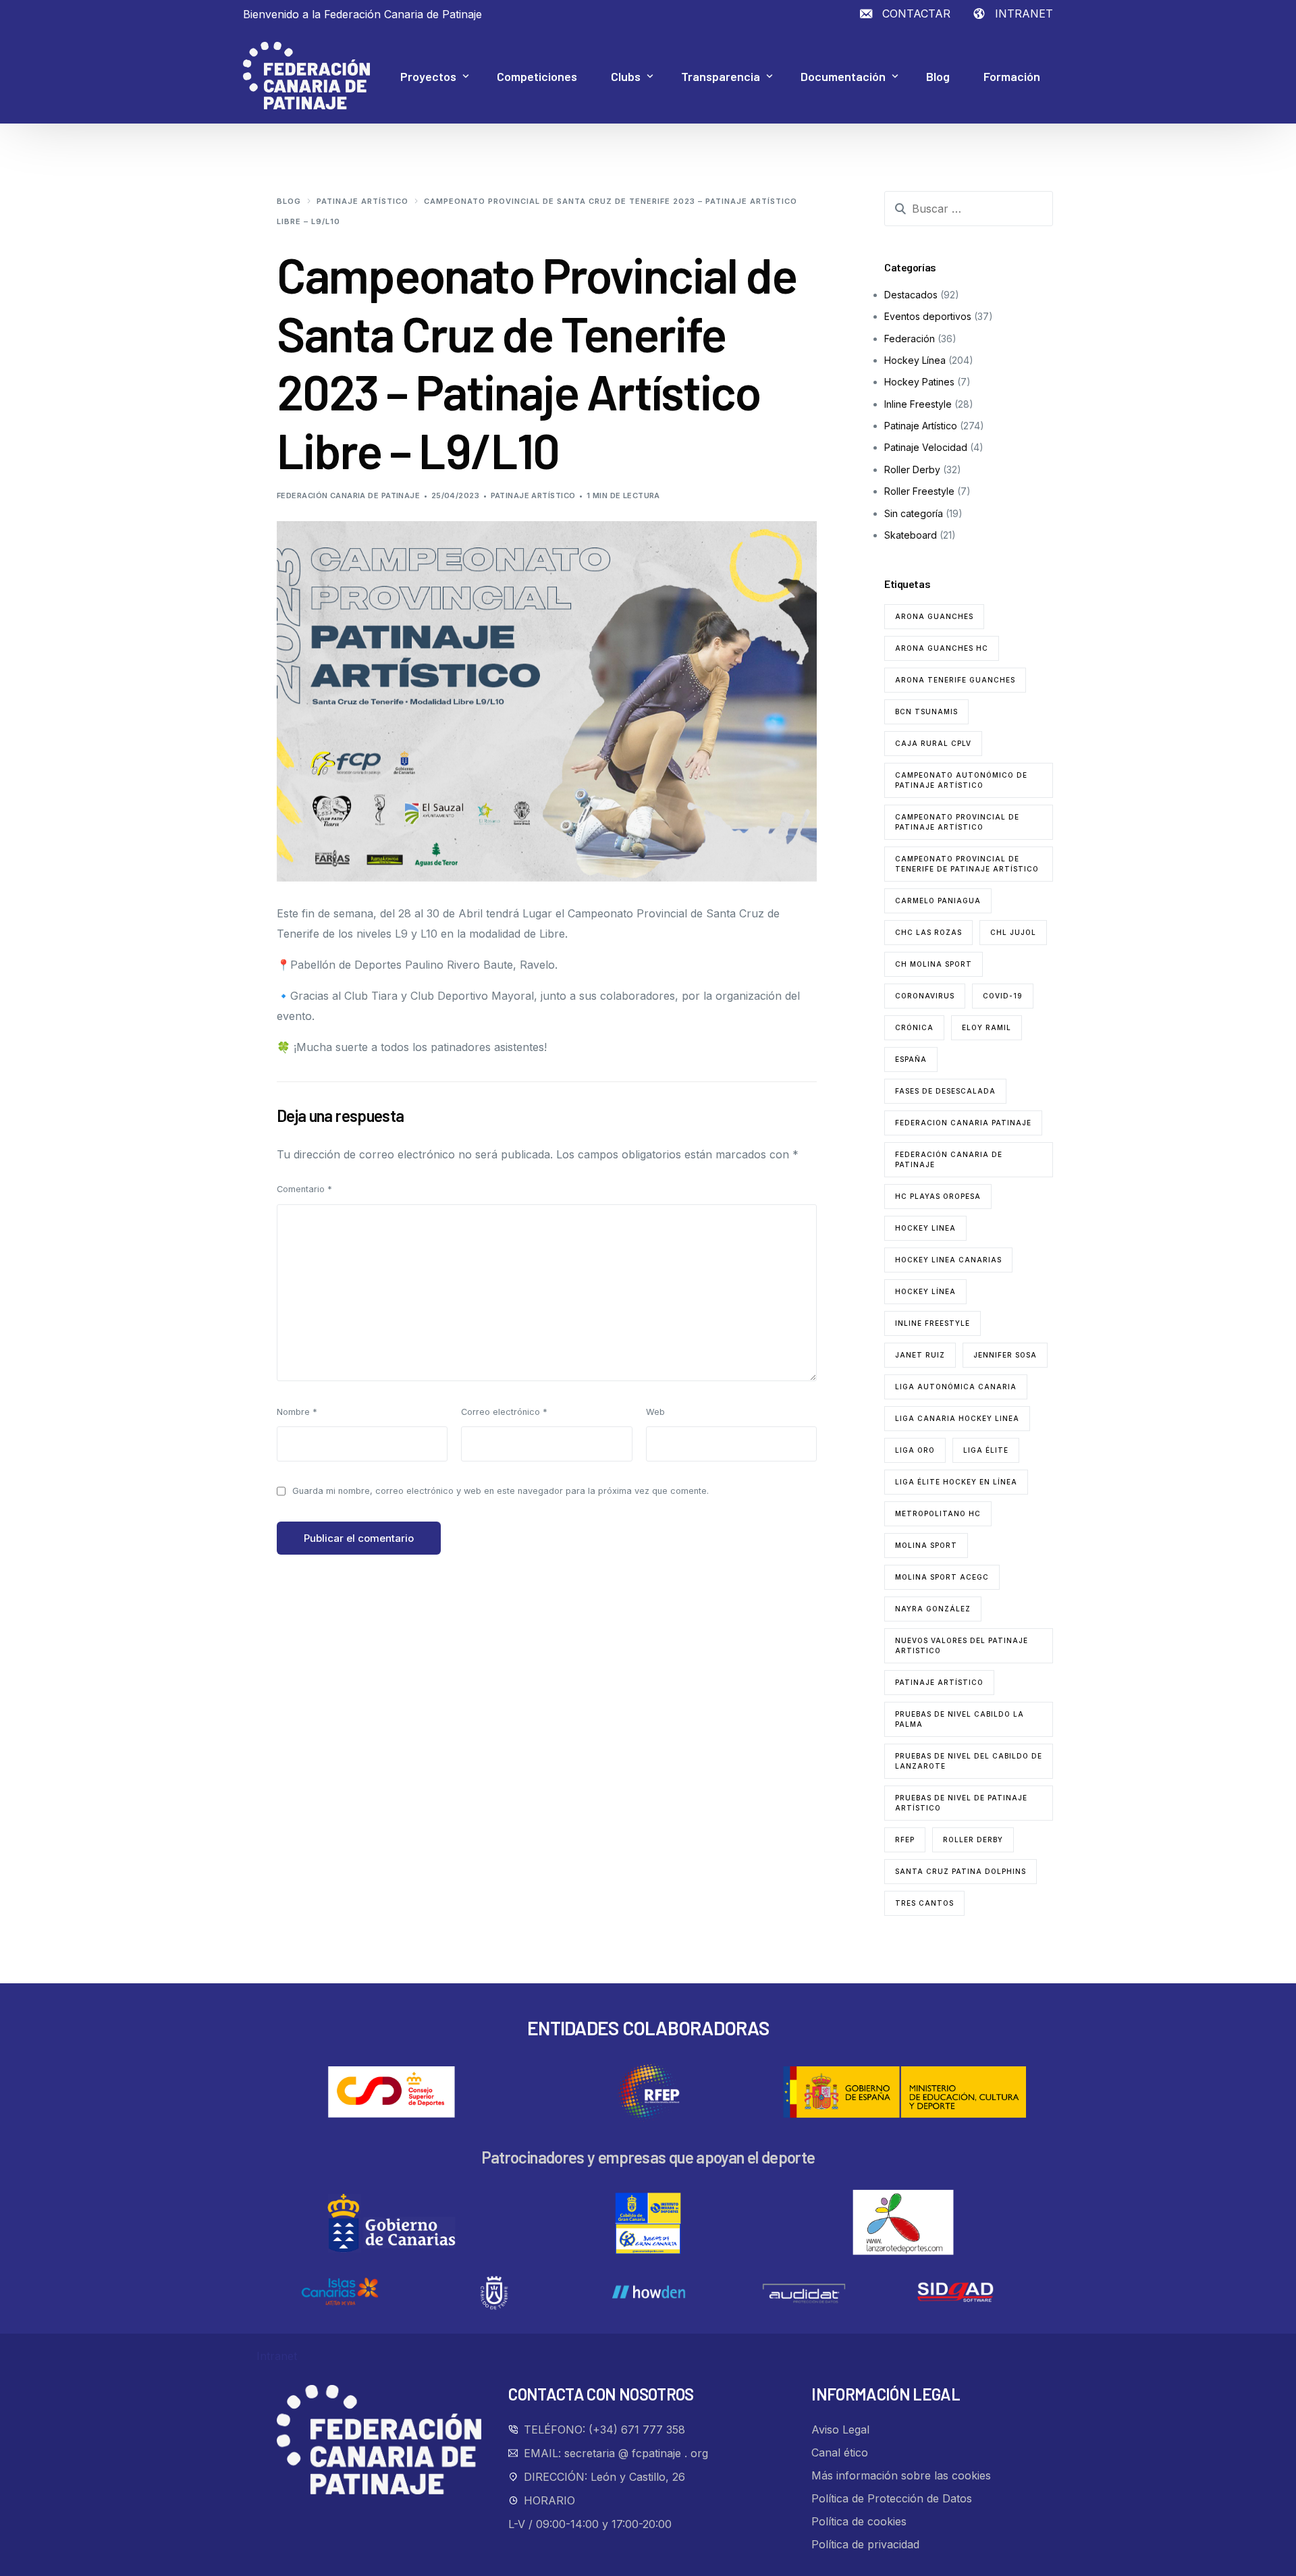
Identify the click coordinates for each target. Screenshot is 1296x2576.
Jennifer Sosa (1005, 1355)
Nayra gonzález (933, 1609)
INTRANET (1024, 14)
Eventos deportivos (928, 316)
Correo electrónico (504, 1412)
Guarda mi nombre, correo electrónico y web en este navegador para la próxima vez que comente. (501, 1491)
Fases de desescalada (945, 1091)
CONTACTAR (916, 14)
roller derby (973, 1840)
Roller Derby (912, 469)
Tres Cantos (924, 1903)
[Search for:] (969, 209)
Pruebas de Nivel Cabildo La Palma (960, 1719)
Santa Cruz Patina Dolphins (961, 1871)
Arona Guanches (934, 616)
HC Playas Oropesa (938, 1196)
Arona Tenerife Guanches (955, 680)
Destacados (911, 295)
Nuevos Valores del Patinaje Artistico (962, 1645)
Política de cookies (859, 2521)
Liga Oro (915, 1450)
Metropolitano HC (938, 1513)
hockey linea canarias (948, 1260)
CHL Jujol (1013, 932)
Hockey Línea (915, 360)
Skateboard (911, 535)
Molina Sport (926, 1545)
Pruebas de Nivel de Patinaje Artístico (961, 1803)
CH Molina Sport (934, 964)
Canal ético (840, 2452)
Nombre (297, 1412)
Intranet (277, 2356)
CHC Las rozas (928, 932)
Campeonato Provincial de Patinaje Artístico (957, 822)
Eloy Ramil (987, 1027)
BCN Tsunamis (926, 712)
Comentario (304, 1189)
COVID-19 (1003, 996)
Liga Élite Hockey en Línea (956, 1482)
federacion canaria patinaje (963, 1123)
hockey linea (925, 1228)
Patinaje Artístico (533, 495)
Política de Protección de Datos (892, 2498)
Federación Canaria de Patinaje (348, 495)
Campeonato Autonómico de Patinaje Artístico (961, 780)
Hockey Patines (919, 382)
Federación (910, 339)
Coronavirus (925, 996)
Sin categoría (914, 513)
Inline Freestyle (918, 404)
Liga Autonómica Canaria (956, 1387)
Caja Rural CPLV (933, 743)
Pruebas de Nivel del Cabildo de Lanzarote (969, 1761)
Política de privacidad (865, 2544)
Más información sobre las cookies (901, 2475)
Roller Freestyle (919, 491)
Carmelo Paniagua (938, 901)
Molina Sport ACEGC (942, 1577)
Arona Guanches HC (942, 648)
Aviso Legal (840, 2430)
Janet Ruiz (920, 1355)
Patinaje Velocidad (926, 447)
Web (655, 1412)
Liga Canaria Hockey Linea (957, 1418)
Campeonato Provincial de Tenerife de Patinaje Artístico (967, 864)
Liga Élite (986, 1450)
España (911, 1059)
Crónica (914, 1027)
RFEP (905, 1840)
